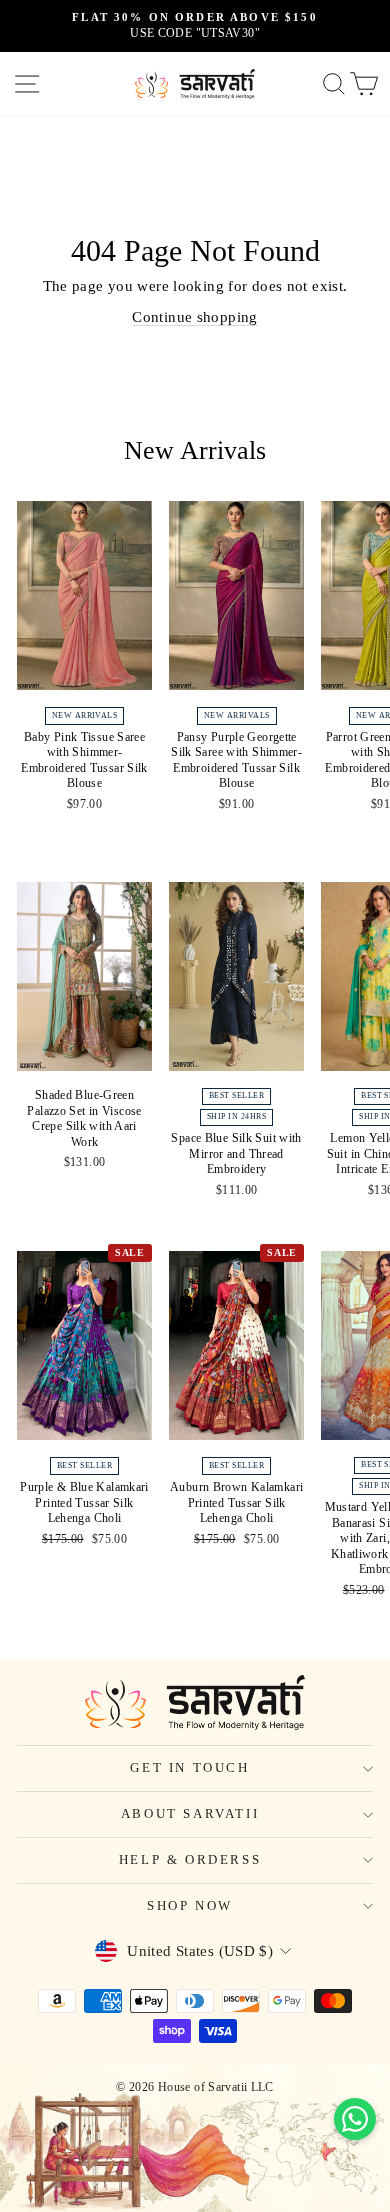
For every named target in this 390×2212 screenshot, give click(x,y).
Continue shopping (194, 317)
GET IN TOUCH (189, 1767)
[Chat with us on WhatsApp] (355, 2119)
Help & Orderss (190, 1859)
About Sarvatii (190, 1813)
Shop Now (190, 1905)
